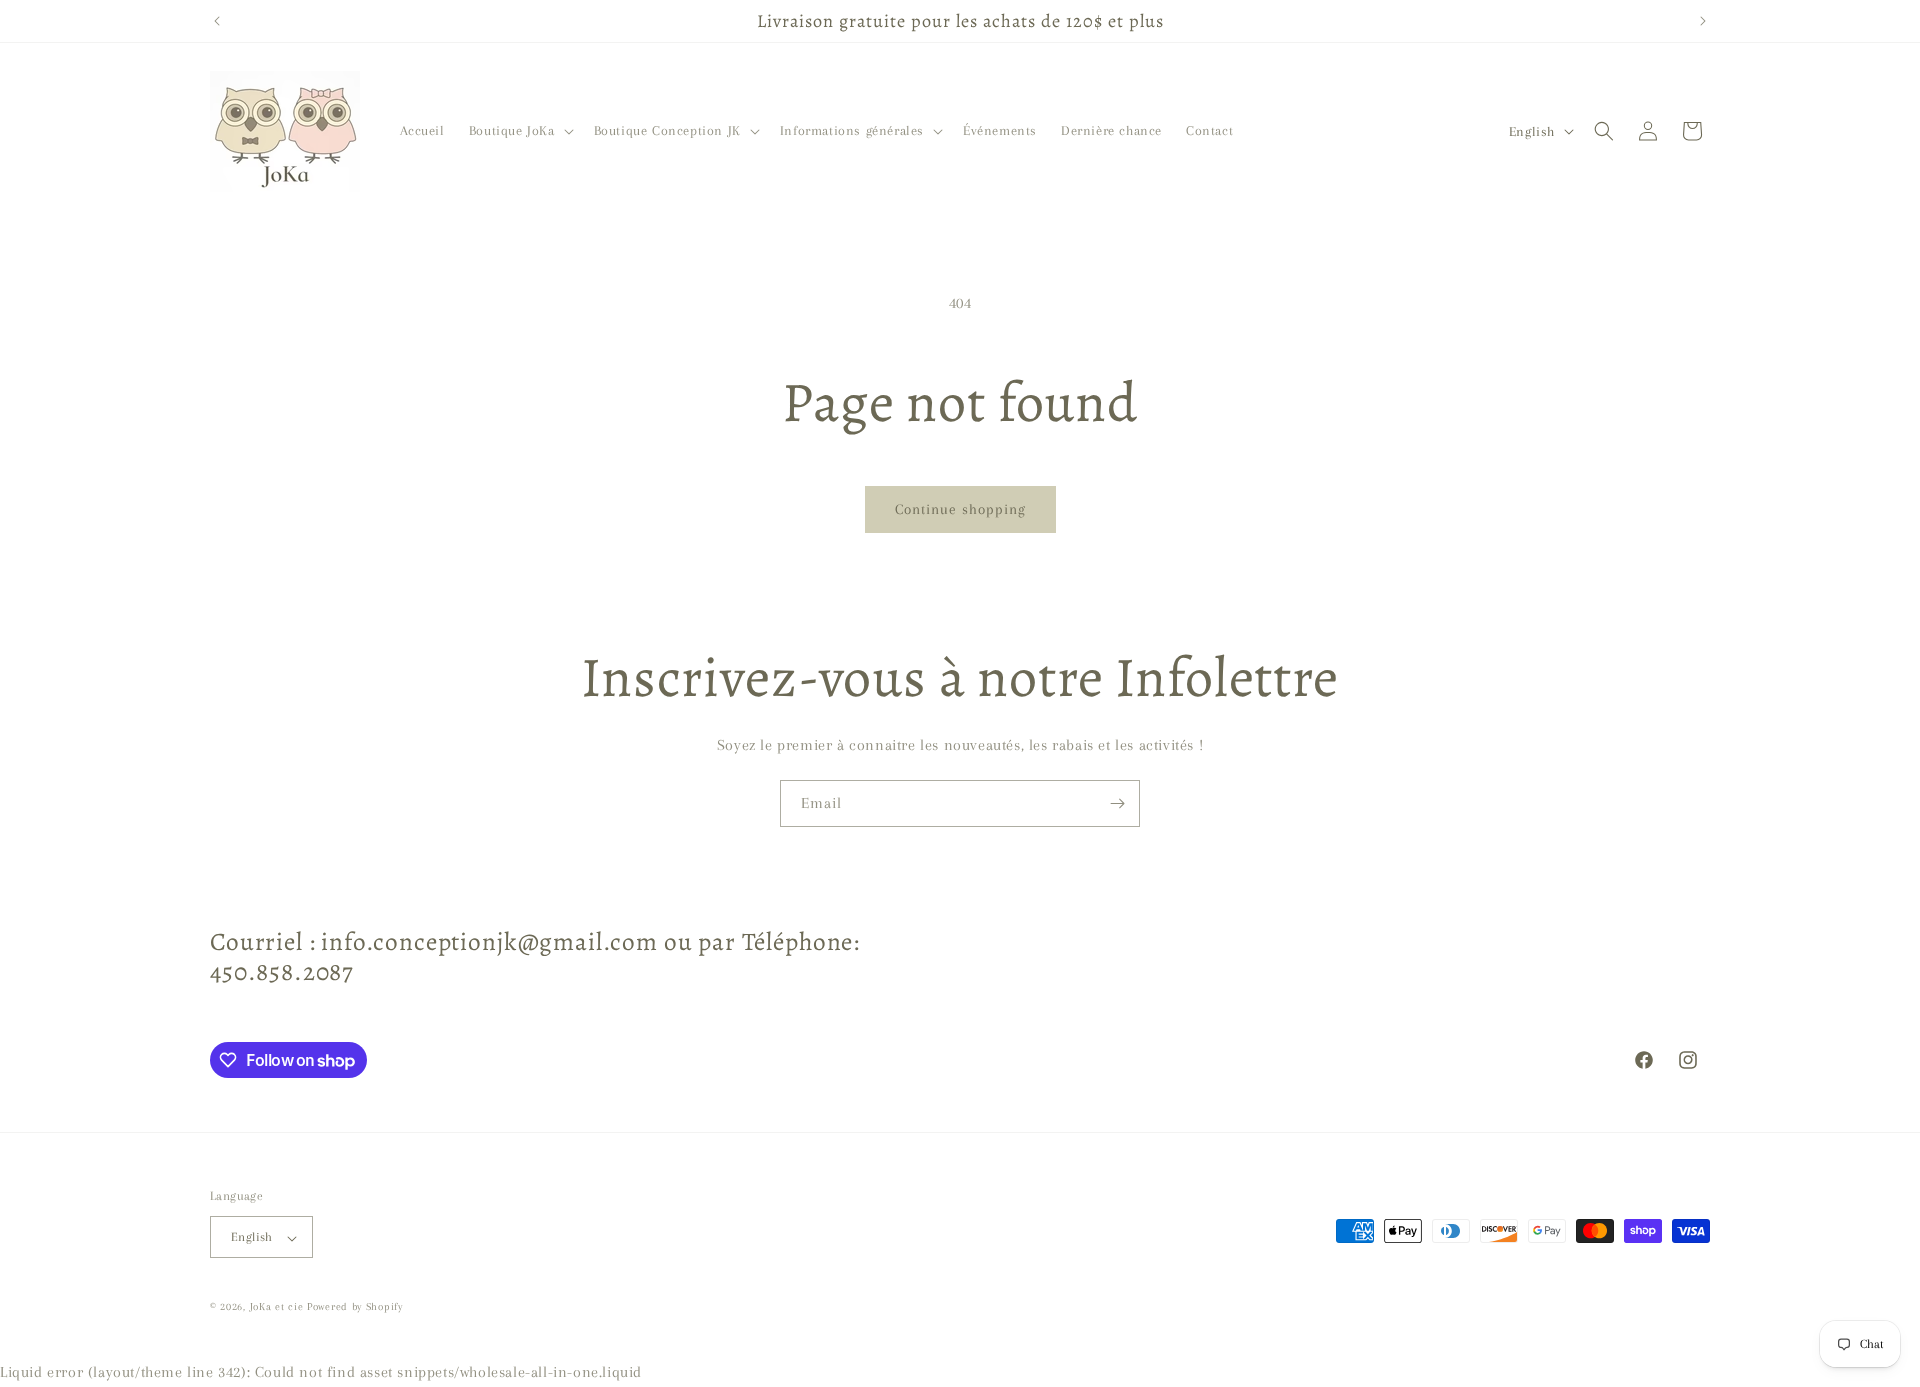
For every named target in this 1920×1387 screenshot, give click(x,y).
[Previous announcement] (217, 21)
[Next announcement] (1703, 21)
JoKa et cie (278, 1307)
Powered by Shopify (355, 1307)
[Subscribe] (1117, 803)
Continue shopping (960, 509)
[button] (519, 131)
